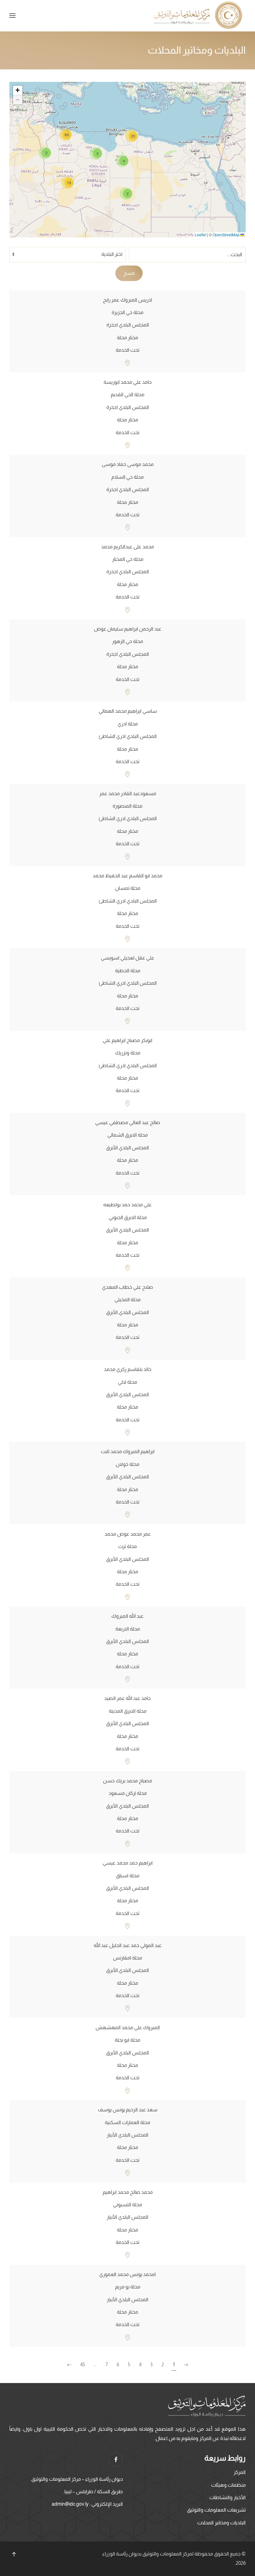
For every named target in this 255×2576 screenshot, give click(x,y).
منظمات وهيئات (228, 2485)
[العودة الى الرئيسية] (199, 16)
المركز (240, 2472)
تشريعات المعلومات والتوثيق (216, 2510)
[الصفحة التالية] (69, 2365)
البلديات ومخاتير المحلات (221, 2523)
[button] (12, 16)
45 (83, 2365)
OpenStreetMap (226, 235)
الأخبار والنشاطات (227, 2497)
